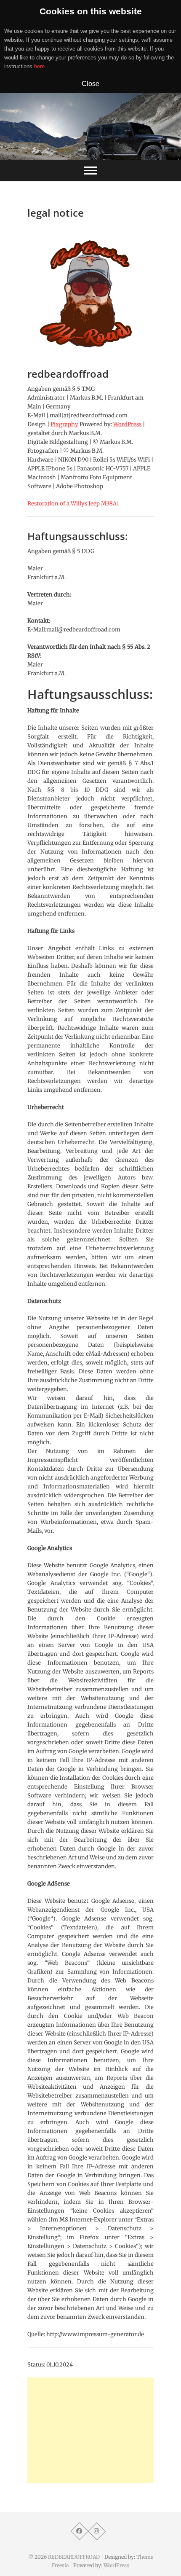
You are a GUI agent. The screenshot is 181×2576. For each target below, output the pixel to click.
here (39, 66)
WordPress (127, 424)
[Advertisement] (90, 2430)
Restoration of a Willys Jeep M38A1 (73, 504)
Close (90, 83)
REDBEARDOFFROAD (74, 2557)
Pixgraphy (64, 424)
